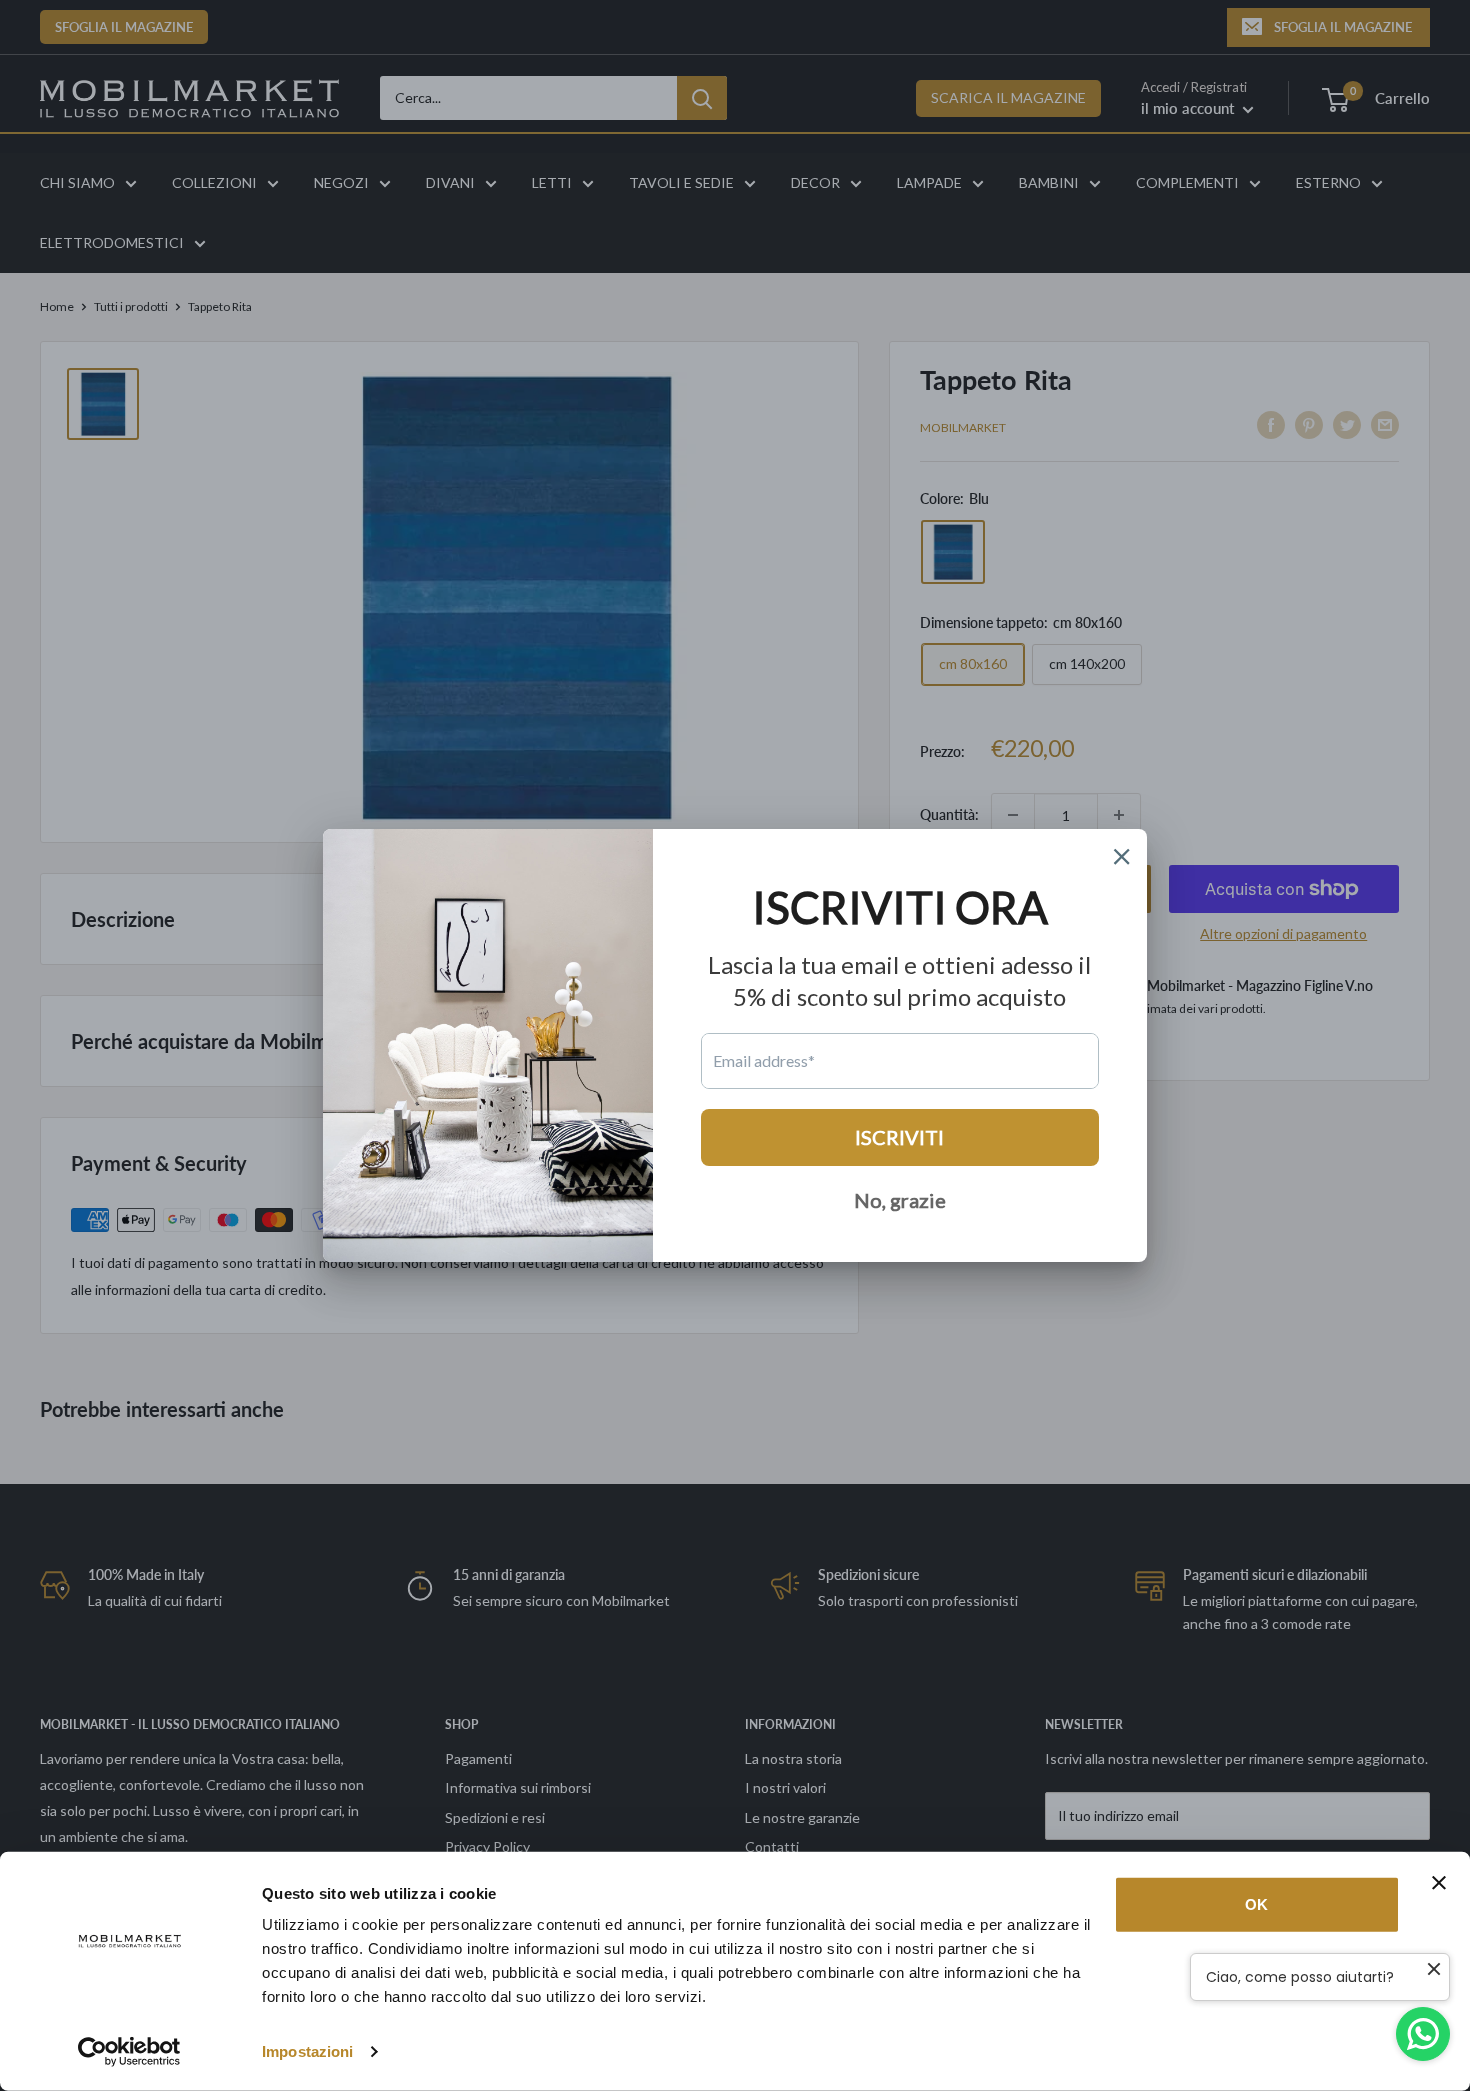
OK (1256, 1904)
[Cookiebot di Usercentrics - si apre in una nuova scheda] (129, 2052)
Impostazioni (307, 2051)
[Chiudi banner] (1439, 1883)
